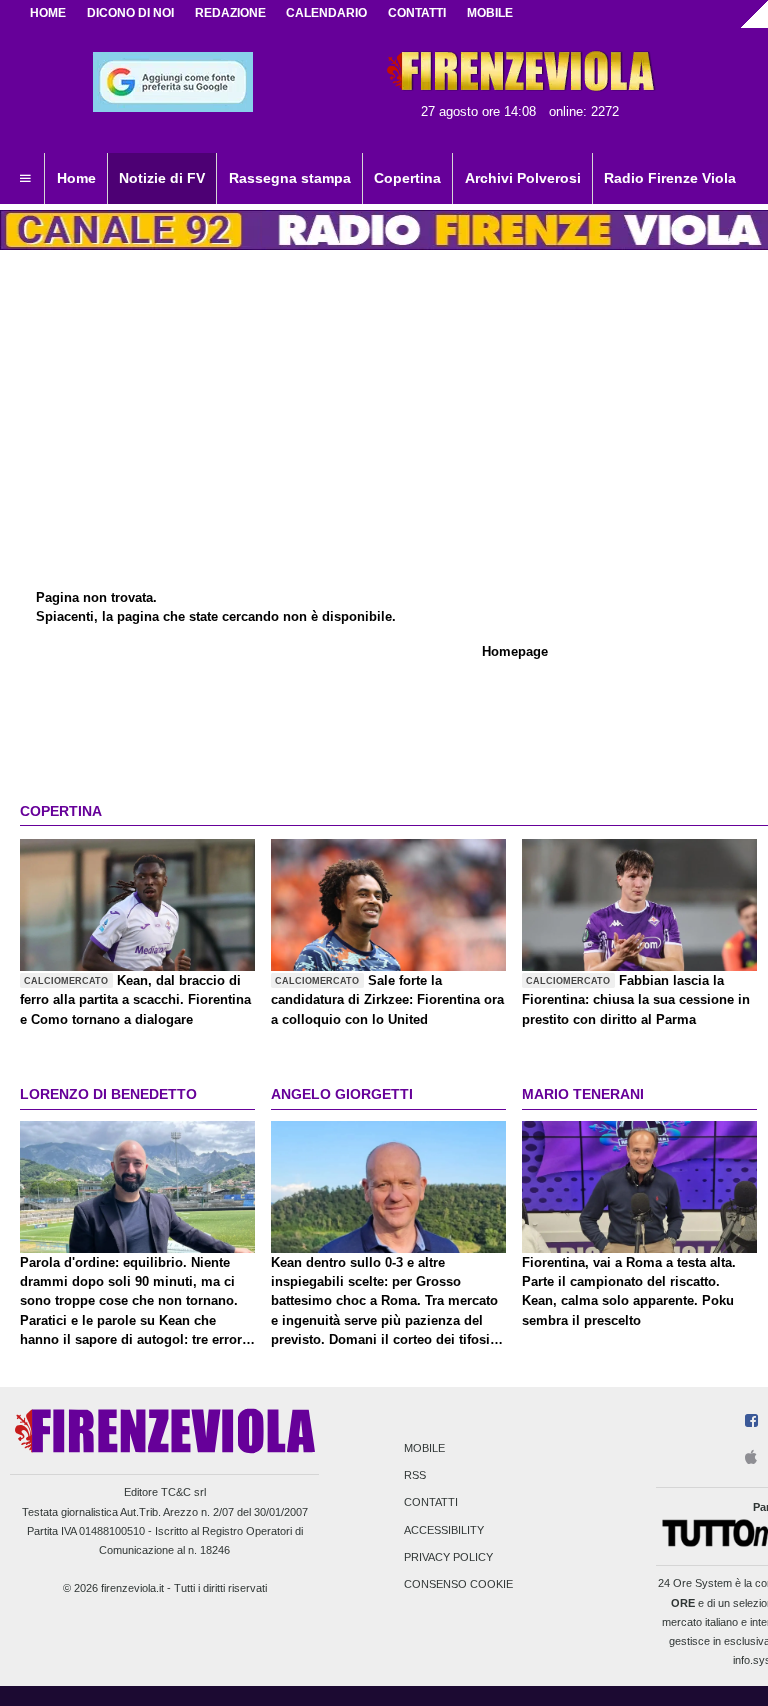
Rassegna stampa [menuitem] (290, 178)
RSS (415, 1476)
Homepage (515, 651)
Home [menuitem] (76, 178)
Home (48, 13)
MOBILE (490, 13)
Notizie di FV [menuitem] (162, 178)
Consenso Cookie (458, 1584)
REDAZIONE (230, 13)
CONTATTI (417, 13)
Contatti (431, 1503)
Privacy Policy (448, 1557)
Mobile (424, 1448)
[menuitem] (25, 179)
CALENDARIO (326, 13)
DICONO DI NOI (130, 13)
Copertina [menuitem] (407, 178)
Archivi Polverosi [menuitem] (523, 178)
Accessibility (444, 1530)
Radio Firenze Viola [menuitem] (670, 178)
